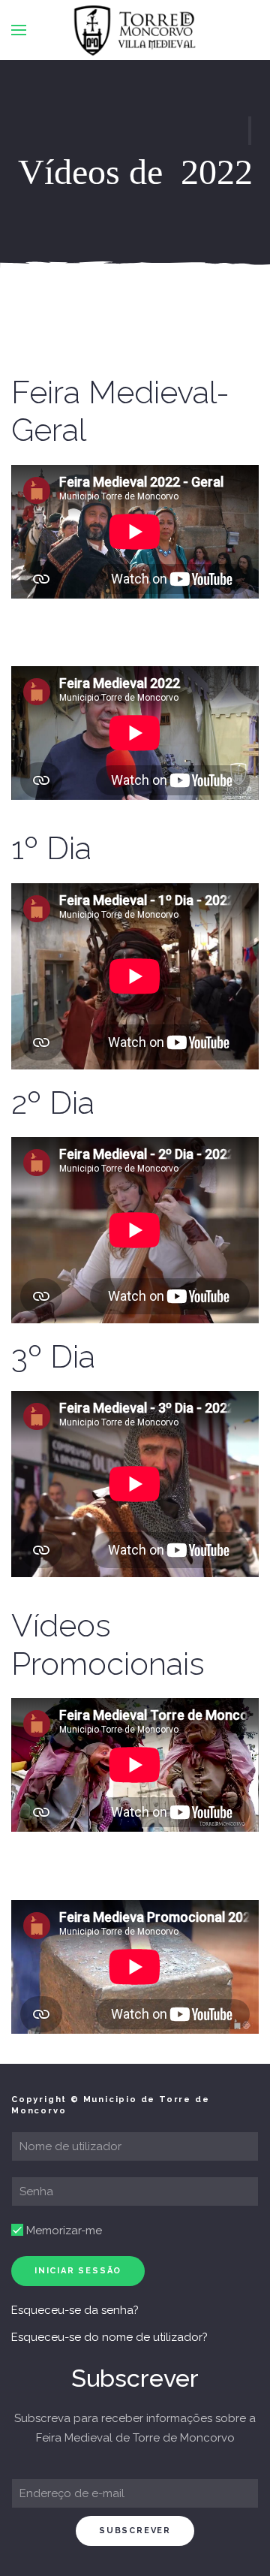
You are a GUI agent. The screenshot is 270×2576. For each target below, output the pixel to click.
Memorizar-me (63, 2231)
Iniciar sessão (78, 2271)
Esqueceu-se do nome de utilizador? (109, 2337)
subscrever (135, 2531)
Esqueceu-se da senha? (75, 2310)
